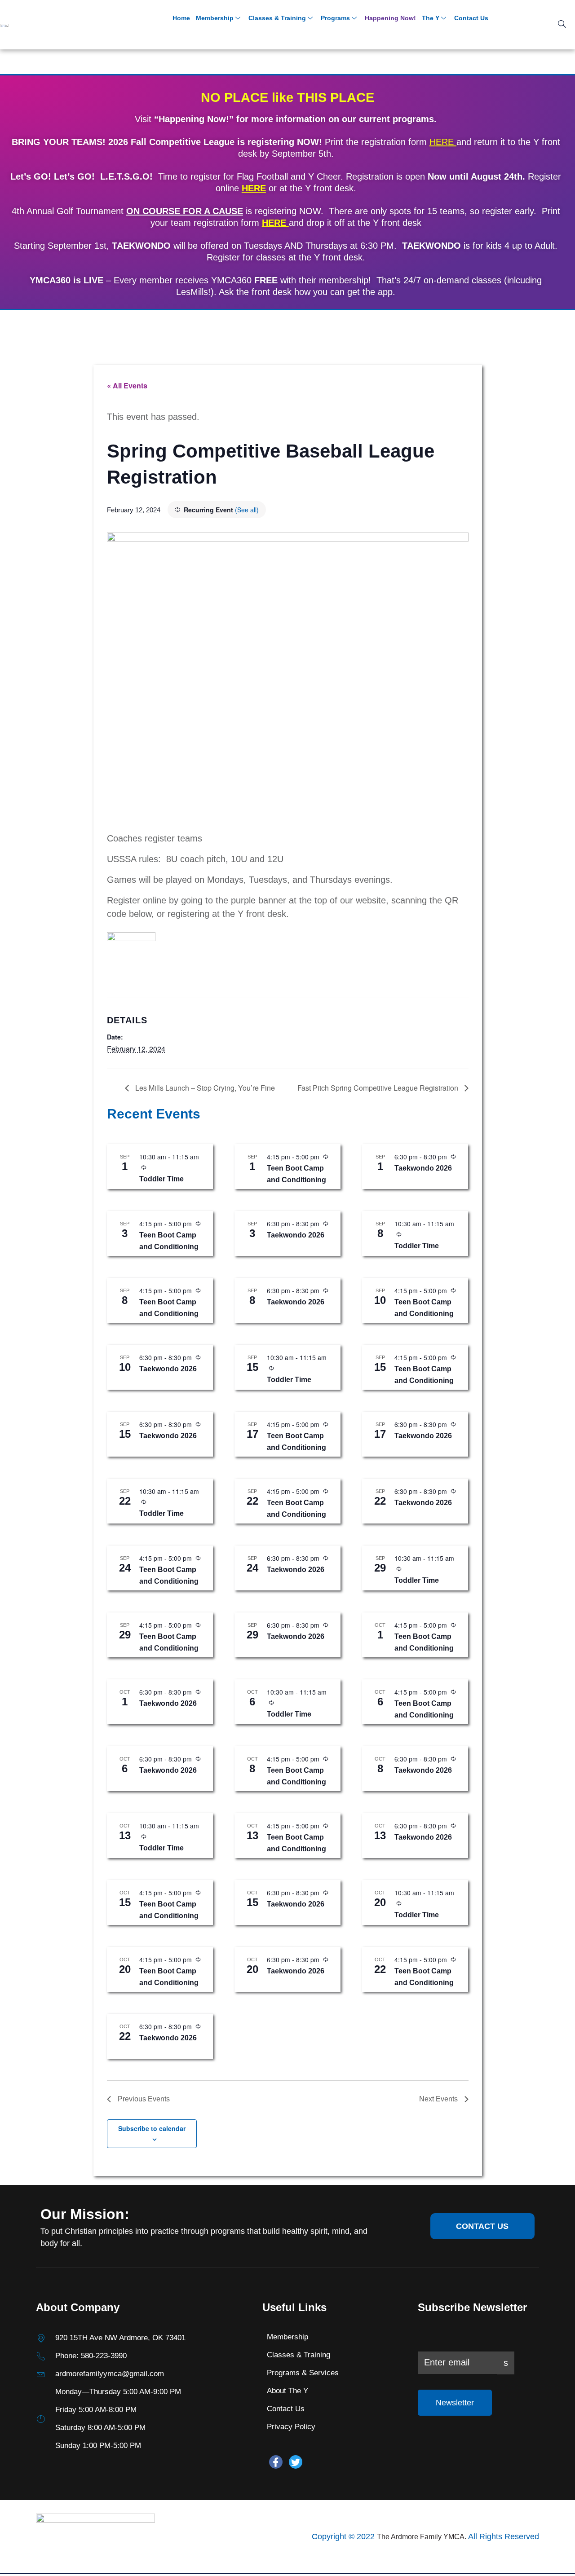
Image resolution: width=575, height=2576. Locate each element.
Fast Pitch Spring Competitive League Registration (379, 1088)
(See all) (247, 510)
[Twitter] (296, 2462)
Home (181, 18)
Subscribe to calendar (152, 2128)
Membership (215, 18)
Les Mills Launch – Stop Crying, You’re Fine (204, 1088)
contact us (482, 2226)
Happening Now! (390, 18)
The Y (431, 18)
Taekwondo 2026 (423, 1168)
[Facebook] (276, 2462)
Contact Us (471, 18)
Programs (335, 18)
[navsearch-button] (562, 25)
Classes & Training (277, 18)
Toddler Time (161, 1179)
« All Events (127, 385)
